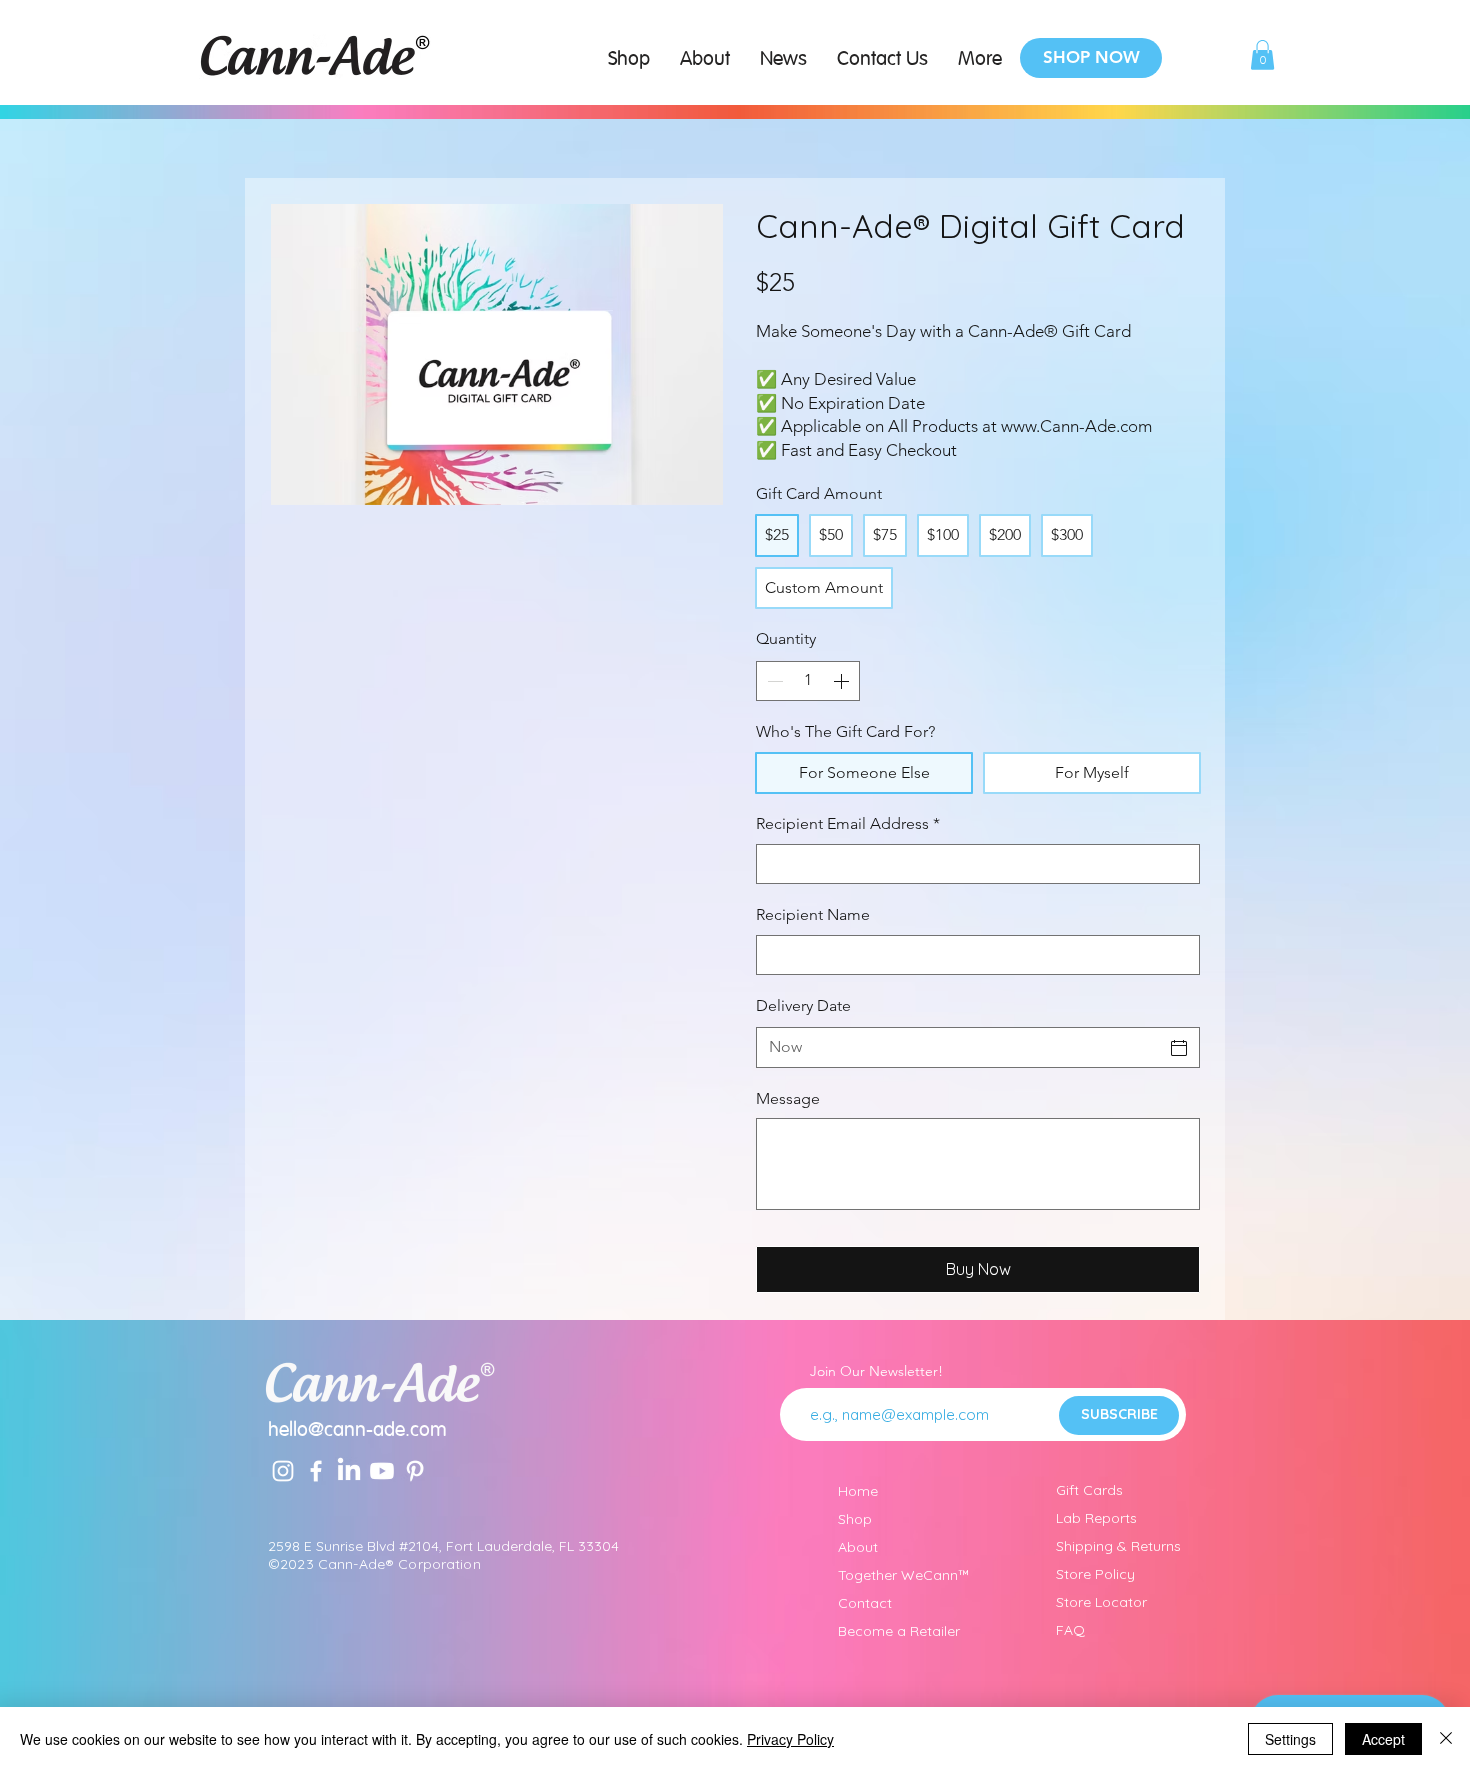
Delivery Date (803, 1005)
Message (788, 1098)
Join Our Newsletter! (876, 1371)
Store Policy (1095, 1574)
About (858, 1547)
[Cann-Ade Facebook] (316, 1471)
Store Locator (1101, 1602)
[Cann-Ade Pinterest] (415, 1471)
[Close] (1446, 1739)
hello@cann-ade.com (357, 1431)
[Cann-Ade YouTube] (382, 1471)
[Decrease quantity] (773, 681)
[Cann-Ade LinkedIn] (349, 1471)
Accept (1383, 1739)
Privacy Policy (790, 1739)
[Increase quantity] (843, 681)
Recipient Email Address (848, 823)
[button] (1262, 55)
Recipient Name (813, 914)
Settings (1290, 1739)
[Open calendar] (1179, 1048)
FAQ (1070, 1630)
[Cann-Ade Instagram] (283, 1471)
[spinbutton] (808, 681)
